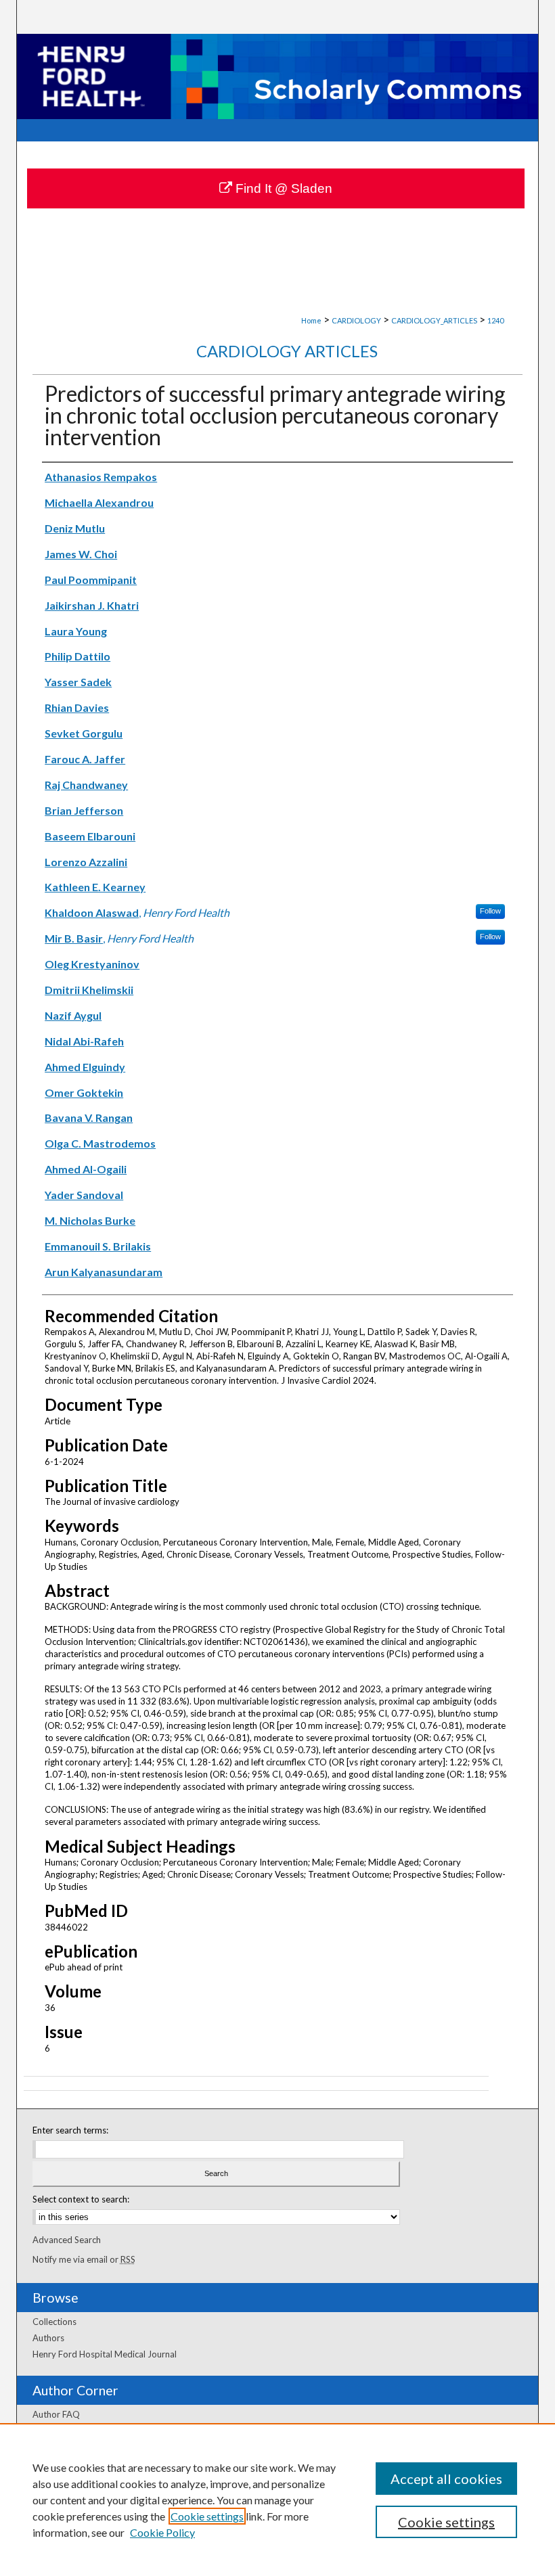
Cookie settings (207, 2516)
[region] (277, 2500)
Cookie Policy (162, 2532)
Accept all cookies (446, 2479)
